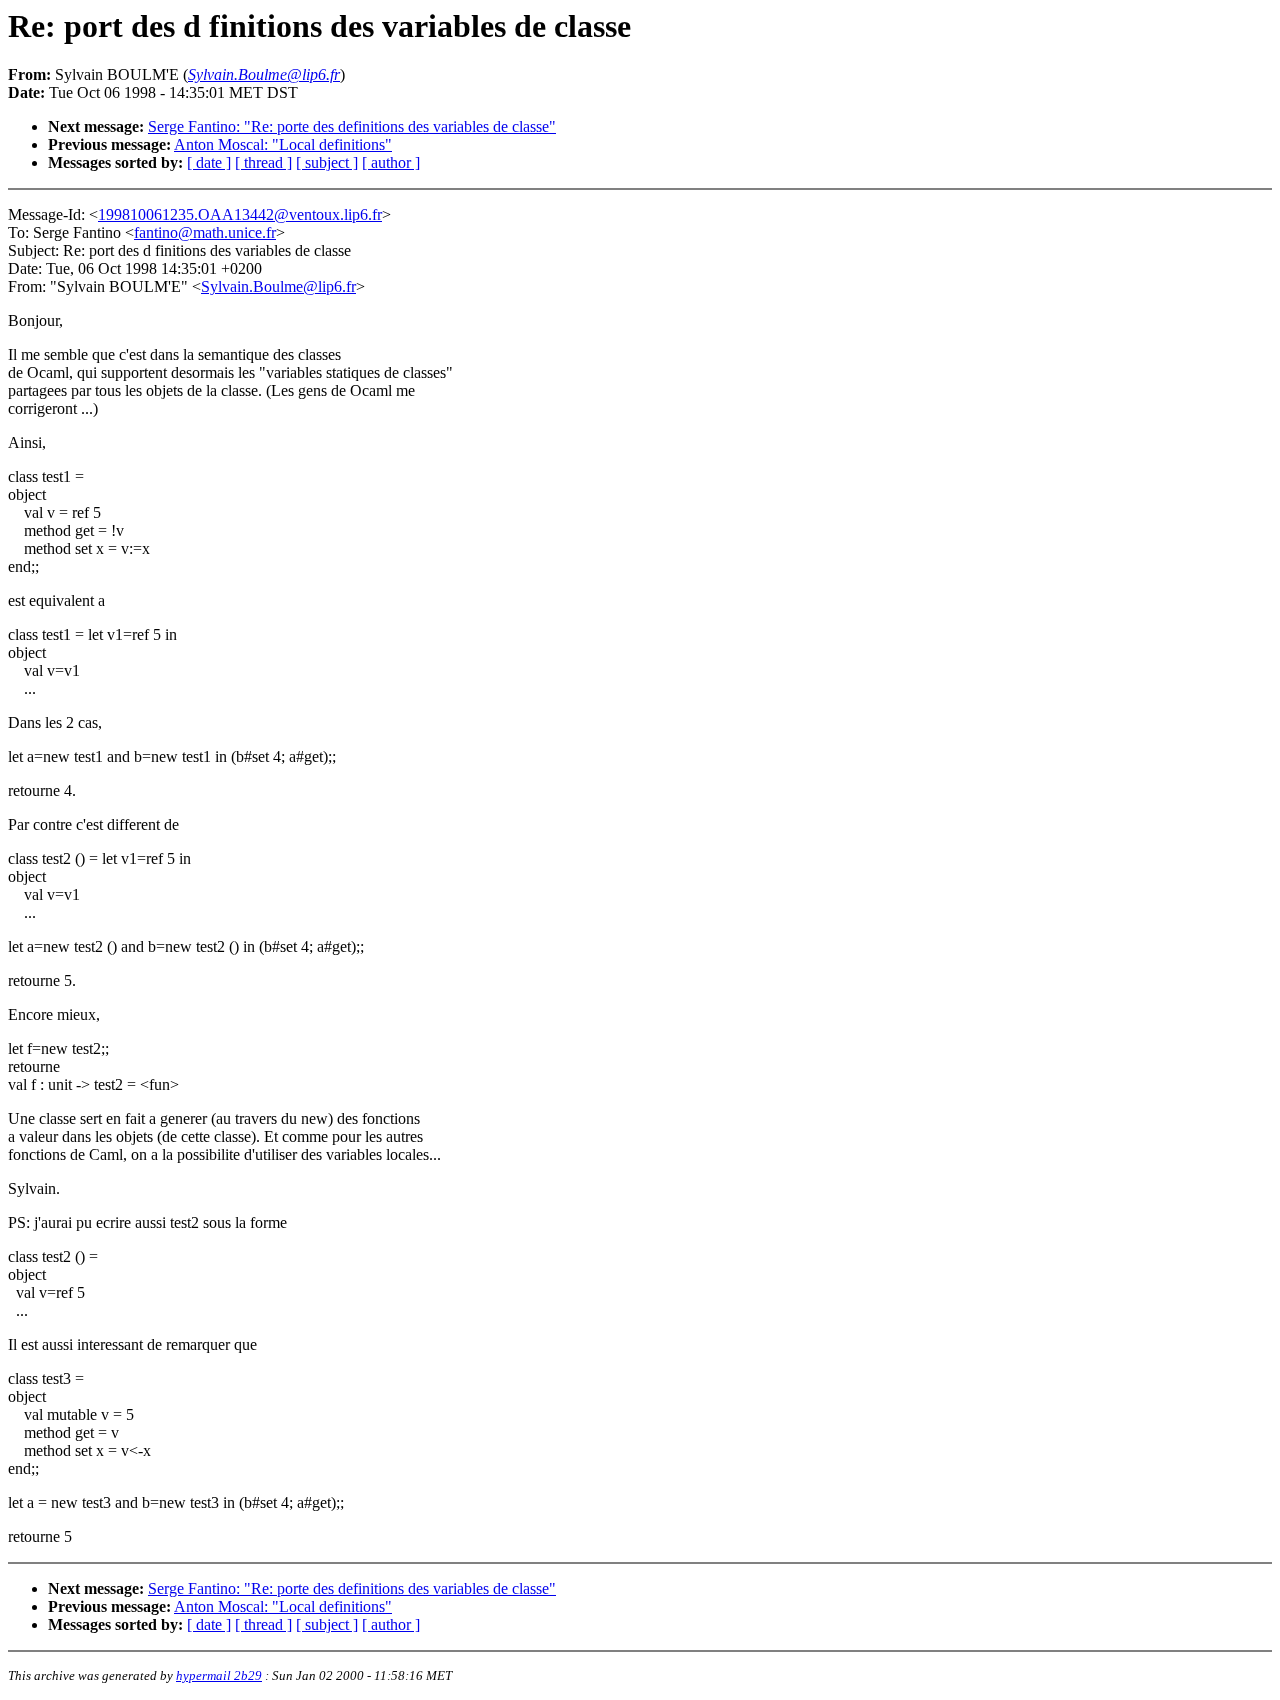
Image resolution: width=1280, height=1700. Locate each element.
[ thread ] (263, 162)
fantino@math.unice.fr (205, 232)
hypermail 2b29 (219, 1675)
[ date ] (209, 162)
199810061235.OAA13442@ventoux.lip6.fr (240, 214)
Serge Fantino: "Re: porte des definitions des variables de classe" (352, 126)
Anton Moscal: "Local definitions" (283, 144)
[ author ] (391, 162)
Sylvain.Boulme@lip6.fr (278, 286)
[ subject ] (327, 162)
